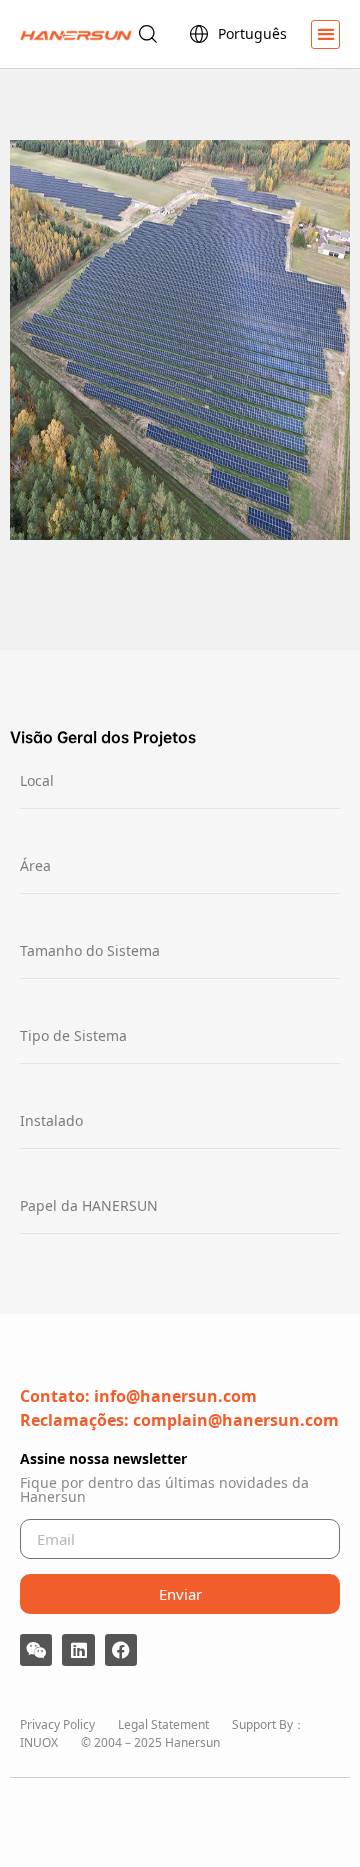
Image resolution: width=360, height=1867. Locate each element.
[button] (325, 34)
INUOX (39, 1742)
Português (252, 33)
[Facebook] (121, 1650)
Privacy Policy (57, 1724)
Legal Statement (163, 1724)
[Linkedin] (78, 1650)
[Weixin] (36, 1650)
